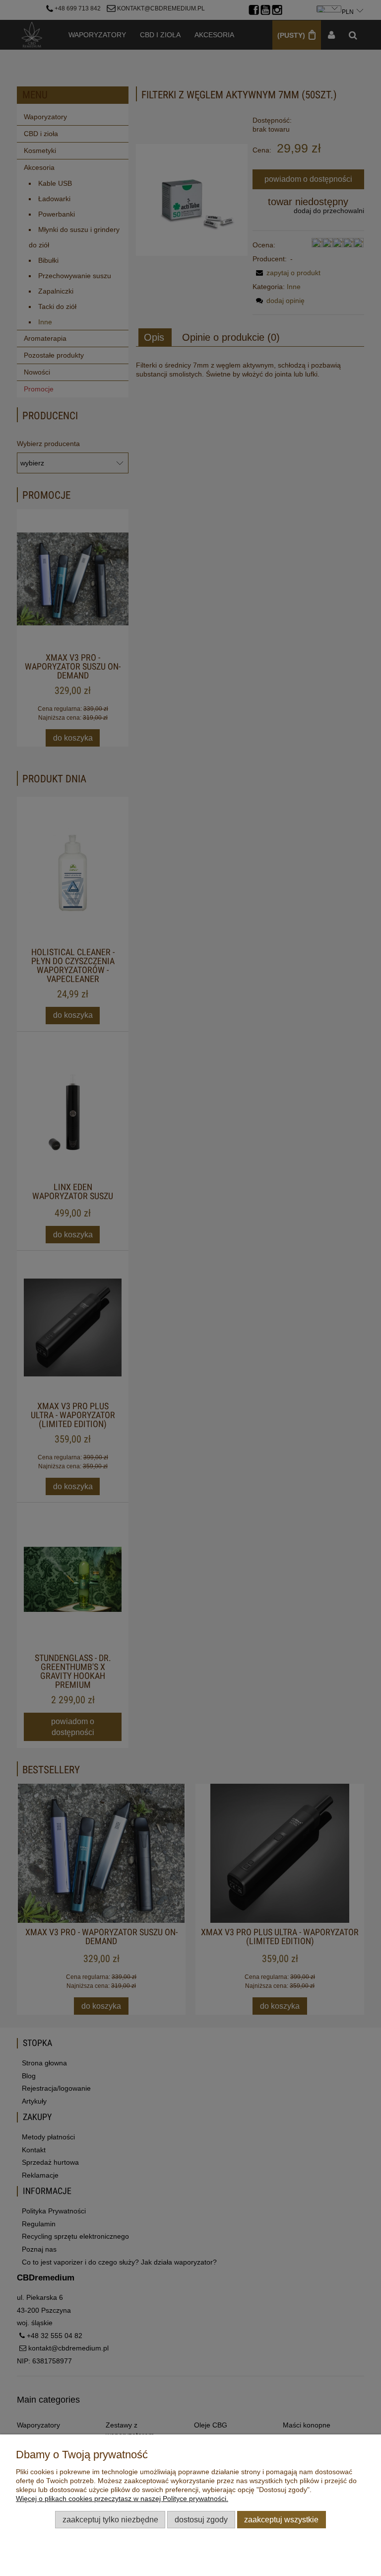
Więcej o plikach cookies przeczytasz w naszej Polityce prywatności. (122, 2499)
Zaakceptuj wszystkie (281, 2519)
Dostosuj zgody (201, 2519)
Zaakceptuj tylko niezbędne (110, 2519)
